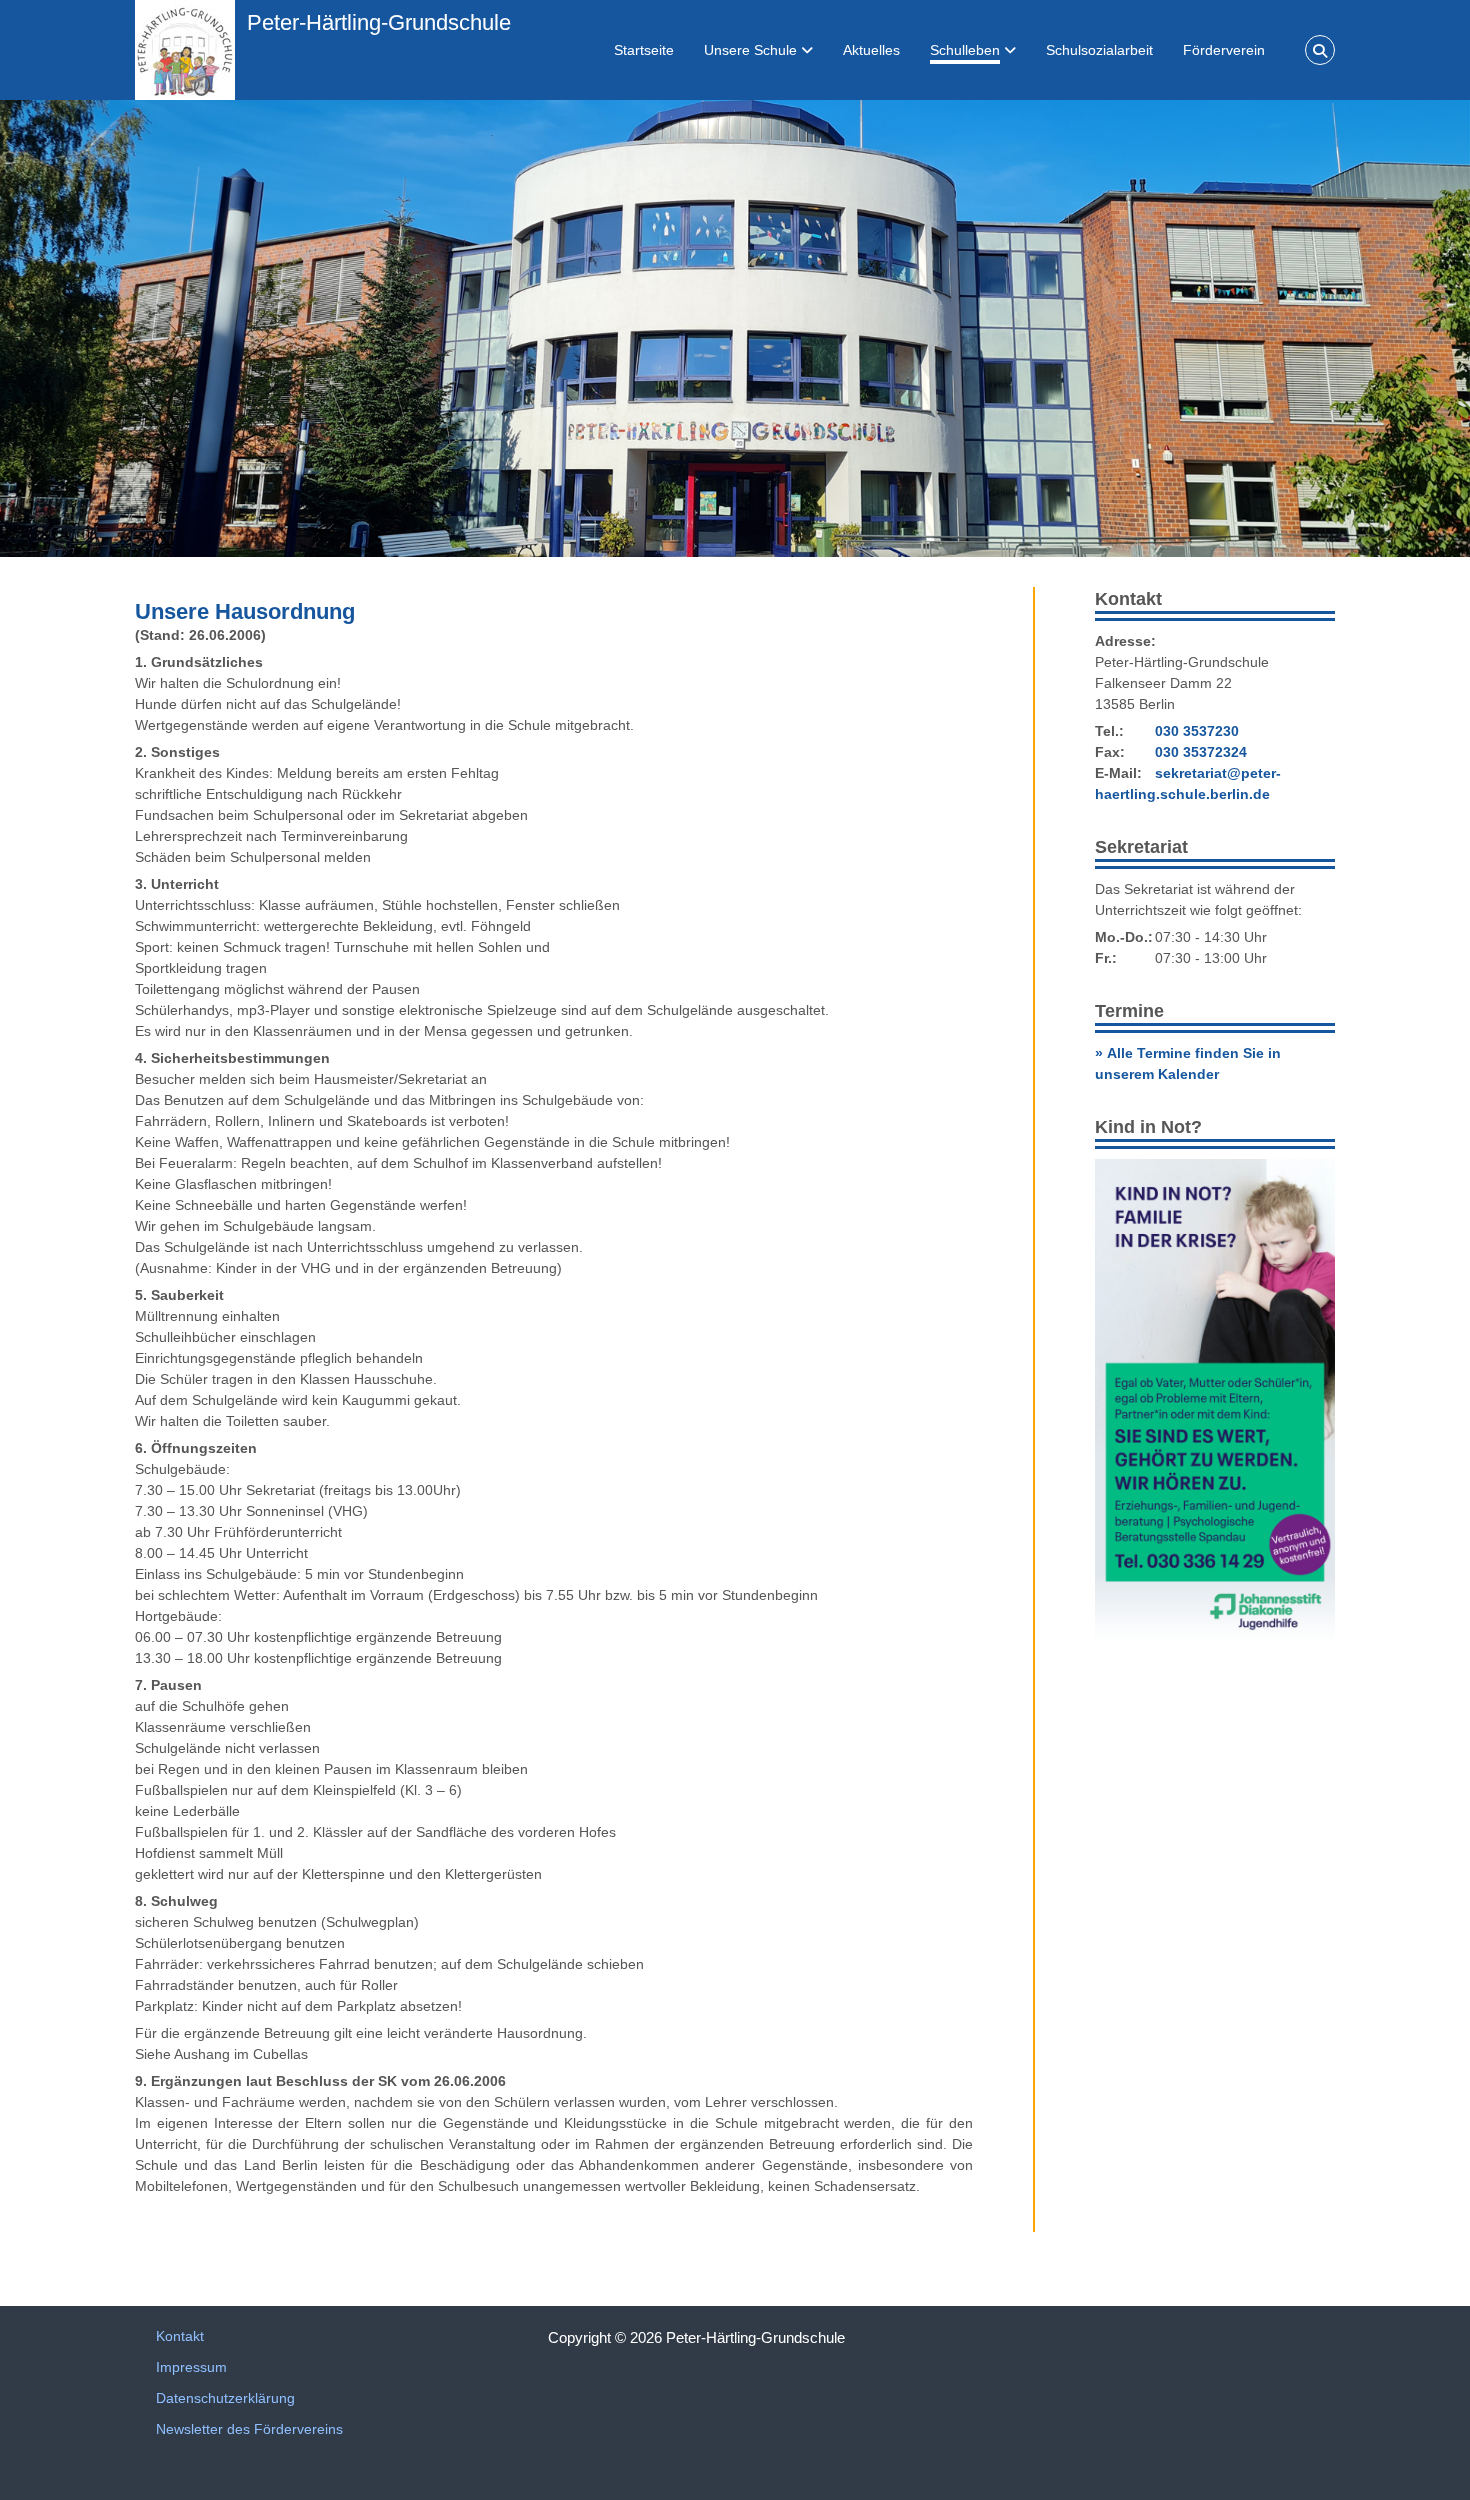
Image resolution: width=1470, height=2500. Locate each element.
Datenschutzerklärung (225, 2398)
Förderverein (1224, 50)
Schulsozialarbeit (1099, 50)
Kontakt (180, 2336)
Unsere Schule (750, 50)
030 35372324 (1201, 752)
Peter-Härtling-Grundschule (379, 22)
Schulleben (965, 50)
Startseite (644, 50)
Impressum (191, 2367)
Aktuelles (871, 50)
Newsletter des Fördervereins (249, 2429)
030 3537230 (1197, 731)
